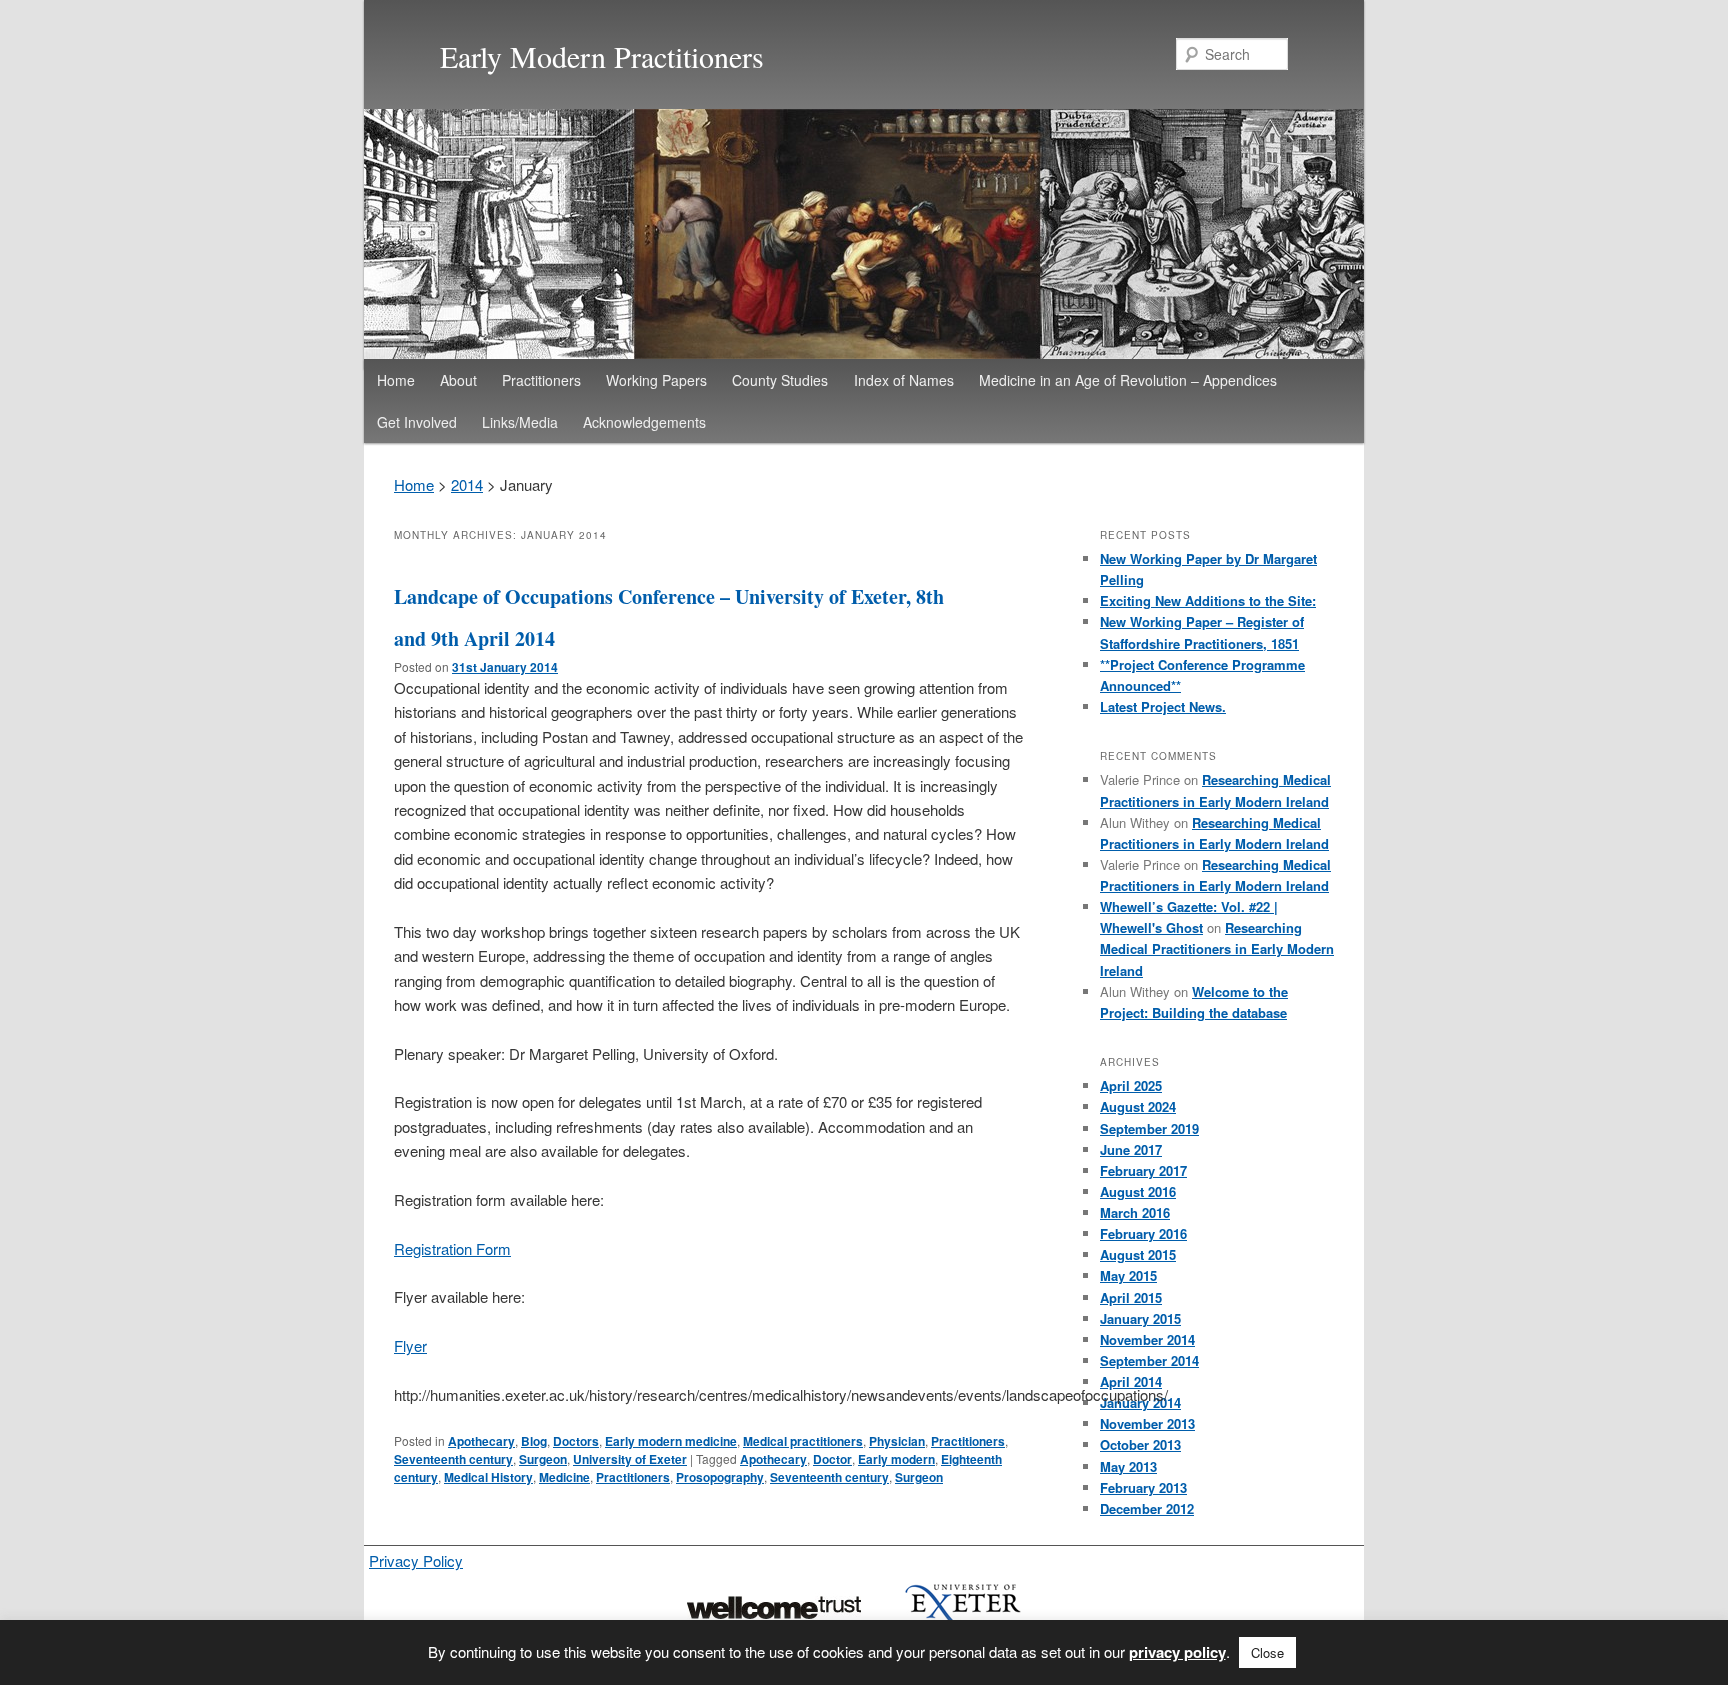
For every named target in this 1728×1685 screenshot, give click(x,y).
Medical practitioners (803, 1441)
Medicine (564, 1477)
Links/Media (520, 422)
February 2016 (1143, 1233)
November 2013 (1147, 1423)
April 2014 (1131, 1381)
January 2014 (1140, 1402)
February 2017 (1143, 1170)
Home (396, 380)
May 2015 (1128, 1275)
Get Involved (417, 422)
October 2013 (1140, 1444)
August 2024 (1138, 1106)
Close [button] (1267, 1652)
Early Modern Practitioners (602, 56)
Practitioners (541, 380)
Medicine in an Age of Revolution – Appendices (1128, 380)
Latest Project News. (1163, 706)
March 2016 (1135, 1212)
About (458, 380)
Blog (534, 1441)
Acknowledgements (644, 422)
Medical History (488, 1477)
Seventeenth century (453, 1459)
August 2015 (1138, 1254)
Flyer (410, 1345)
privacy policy (1177, 1652)
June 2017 (1131, 1149)
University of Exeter (630, 1459)
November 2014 (1147, 1339)
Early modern (896, 1459)
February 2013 (1143, 1487)
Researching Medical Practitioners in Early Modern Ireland (1217, 948)
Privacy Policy (416, 1560)
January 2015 (1140, 1318)
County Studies (780, 380)
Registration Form (452, 1248)
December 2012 (1147, 1508)
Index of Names (904, 380)
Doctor (832, 1459)
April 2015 (1131, 1297)
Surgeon (543, 1459)
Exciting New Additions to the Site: (1208, 600)
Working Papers (656, 380)
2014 (467, 484)
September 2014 (1149, 1360)
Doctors (576, 1441)
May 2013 (1128, 1466)
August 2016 (1138, 1191)
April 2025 (1131, 1085)
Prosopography (720, 1477)
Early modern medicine (671, 1441)
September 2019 (1149, 1128)
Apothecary (481, 1441)
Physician (897, 1441)
